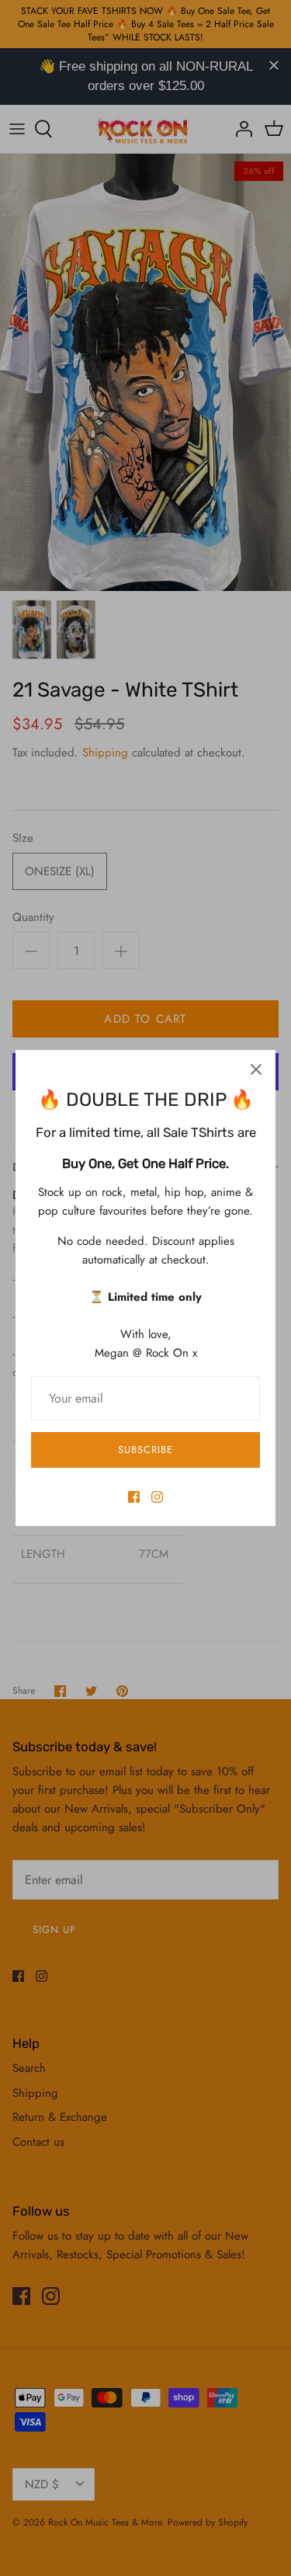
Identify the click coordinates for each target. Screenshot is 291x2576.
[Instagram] (157, 1497)
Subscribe (145, 1450)
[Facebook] (134, 1497)
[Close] (256, 1069)
